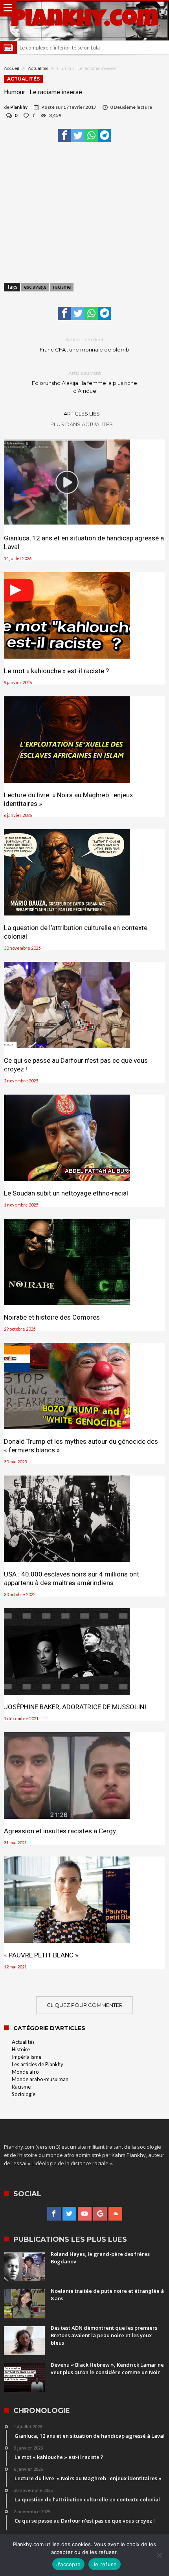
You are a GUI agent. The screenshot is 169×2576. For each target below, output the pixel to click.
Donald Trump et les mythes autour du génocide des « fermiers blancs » (81, 1446)
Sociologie (24, 2094)
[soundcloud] (115, 2214)
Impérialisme (27, 2057)
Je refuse (105, 2564)
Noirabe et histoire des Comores (52, 1317)
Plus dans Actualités (82, 424)
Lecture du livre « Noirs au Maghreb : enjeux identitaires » (68, 799)
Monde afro (25, 2072)
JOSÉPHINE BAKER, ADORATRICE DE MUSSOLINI (75, 1707)
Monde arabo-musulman (40, 2079)
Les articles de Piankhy (38, 2064)
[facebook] (64, 135)
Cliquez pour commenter (85, 2005)
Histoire (21, 2049)
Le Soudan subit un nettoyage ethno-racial (66, 1193)
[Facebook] (54, 2214)
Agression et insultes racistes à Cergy (60, 1831)
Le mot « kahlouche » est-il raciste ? (56, 671)
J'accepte (68, 2564)
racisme (62, 287)
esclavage (35, 287)
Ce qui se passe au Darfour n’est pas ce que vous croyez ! (76, 1065)
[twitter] (78, 135)
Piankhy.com (84, 21)
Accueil (12, 68)
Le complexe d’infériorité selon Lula (60, 48)
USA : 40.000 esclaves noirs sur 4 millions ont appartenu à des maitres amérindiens (72, 1578)
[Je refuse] (159, 2555)
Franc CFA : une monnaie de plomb (84, 345)
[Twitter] (69, 2214)
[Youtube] (85, 2214)
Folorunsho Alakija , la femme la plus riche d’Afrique (84, 382)
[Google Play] (100, 2214)
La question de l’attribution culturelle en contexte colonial (76, 932)
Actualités (38, 68)
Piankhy (19, 107)
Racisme (21, 2087)
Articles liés (82, 414)
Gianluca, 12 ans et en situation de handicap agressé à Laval (84, 542)
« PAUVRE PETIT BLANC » (41, 1955)
